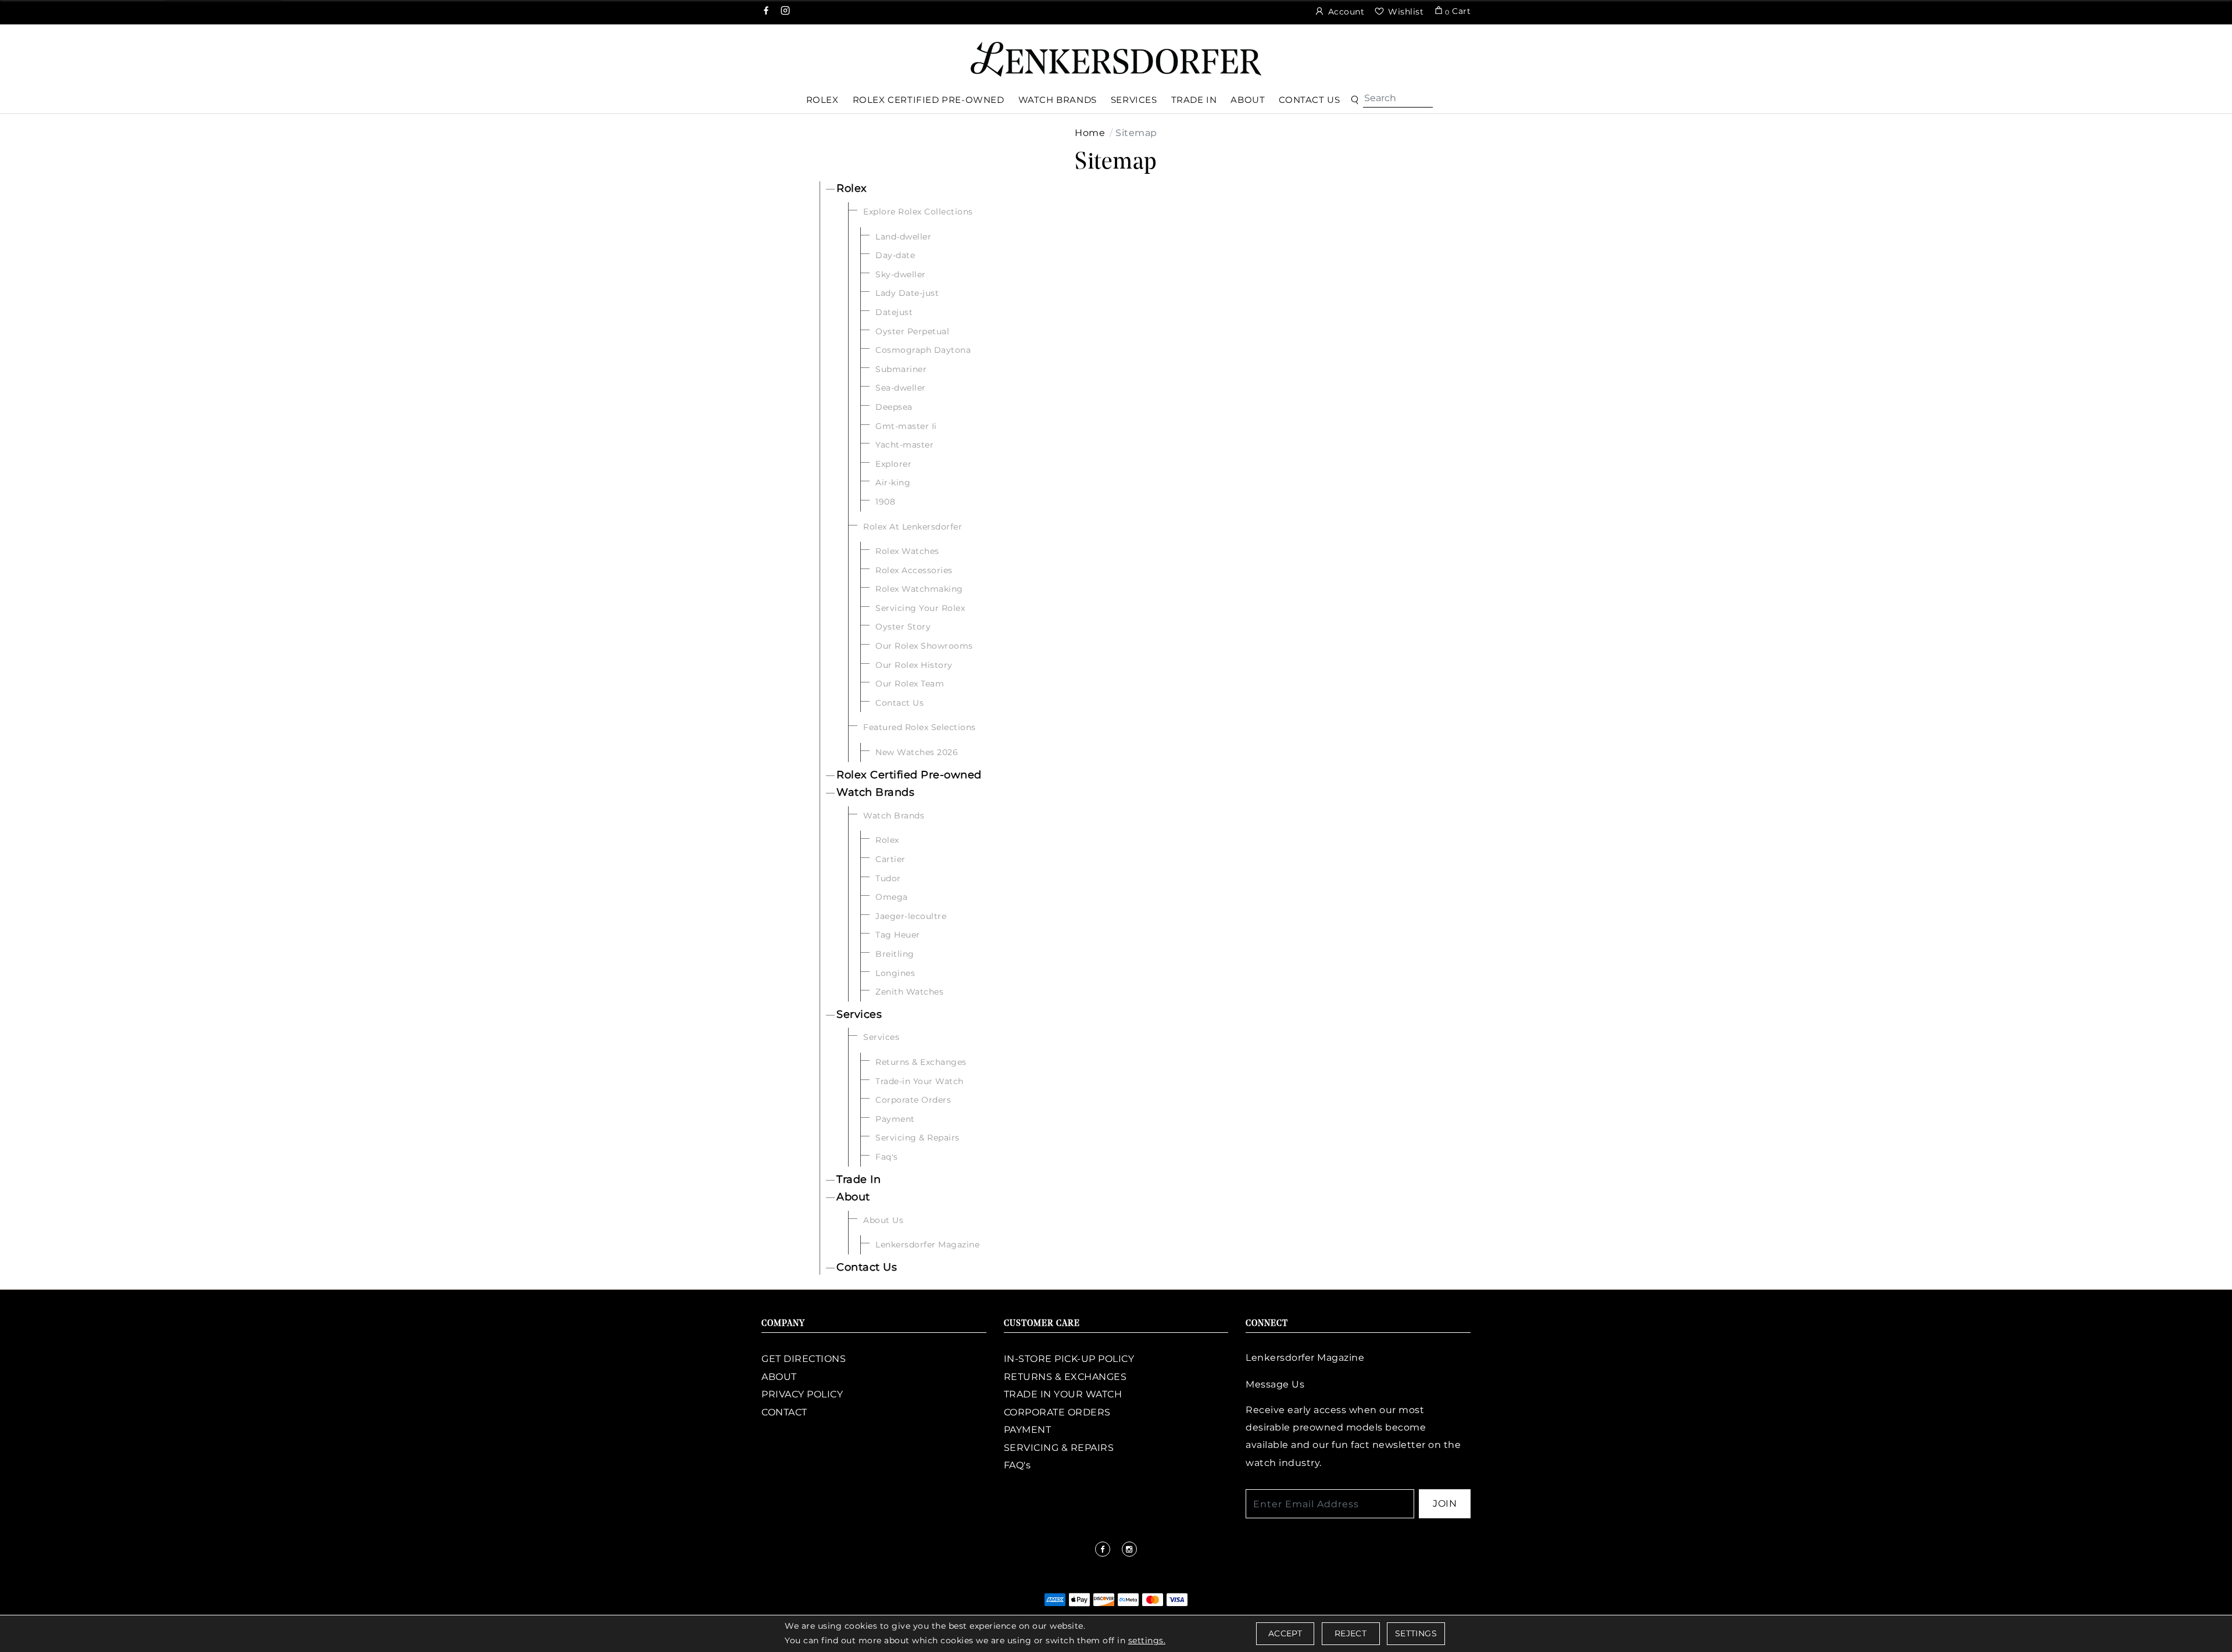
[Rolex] (2180, 55)
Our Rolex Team (910, 684)
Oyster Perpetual (912, 331)
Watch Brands (875, 792)
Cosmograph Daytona (923, 350)
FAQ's (1017, 1465)
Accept (1285, 1633)
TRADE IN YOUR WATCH (1063, 1394)
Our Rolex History (914, 665)
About (853, 1197)
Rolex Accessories (914, 570)
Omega (892, 897)
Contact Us (899, 703)
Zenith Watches (909, 992)
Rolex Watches (907, 551)
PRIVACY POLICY (802, 1394)
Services (859, 1014)
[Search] (1398, 98)
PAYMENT (1028, 1430)
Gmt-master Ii (906, 426)
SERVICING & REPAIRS (1059, 1448)
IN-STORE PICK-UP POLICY (1069, 1359)
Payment (895, 1119)
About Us (883, 1220)
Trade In (859, 1179)
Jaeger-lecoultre (911, 916)
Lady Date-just (907, 293)
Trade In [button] (1194, 100)
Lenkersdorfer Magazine (927, 1245)
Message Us (1275, 1384)
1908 (885, 502)
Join (1445, 1503)
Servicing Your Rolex (920, 608)
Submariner (901, 369)
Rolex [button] (822, 100)
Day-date (895, 255)
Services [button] (1134, 100)
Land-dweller (903, 237)
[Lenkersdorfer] (1116, 58)
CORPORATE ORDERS (1057, 1412)
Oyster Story (903, 627)
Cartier (890, 859)
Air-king (893, 482)
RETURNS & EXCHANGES (1065, 1377)
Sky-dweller (901, 274)
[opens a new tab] (767, 12)
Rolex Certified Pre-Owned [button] (929, 100)
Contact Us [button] (1309, 100)
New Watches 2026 (917, 752)
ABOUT (779, 1377)
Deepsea (894, 407)
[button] (1355, 100)
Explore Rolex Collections (918, 212)
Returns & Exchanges (921, 1062)
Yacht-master (904, 445)
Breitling (895, 954)
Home (1090, 133)
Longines (895, 973)
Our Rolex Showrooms (924, 646)
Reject (1351, 1633)
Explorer (893, 464)
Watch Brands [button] (1058, 100)
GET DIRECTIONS (804, 1359)
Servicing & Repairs (918, 1138)
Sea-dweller (901, 388)
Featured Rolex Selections (920, 727)
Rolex (852, 188)
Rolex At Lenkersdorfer (913, 527)
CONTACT (784, 1412)
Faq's (887, 1157)
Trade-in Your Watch (920, 1081)
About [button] (1248, 100)
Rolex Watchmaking (919, 589)
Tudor (888, 878)
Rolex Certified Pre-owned (909, 775)
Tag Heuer (898, 935)
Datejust (894, 312)
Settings (1416, 1633)
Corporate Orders (913, 1100)
